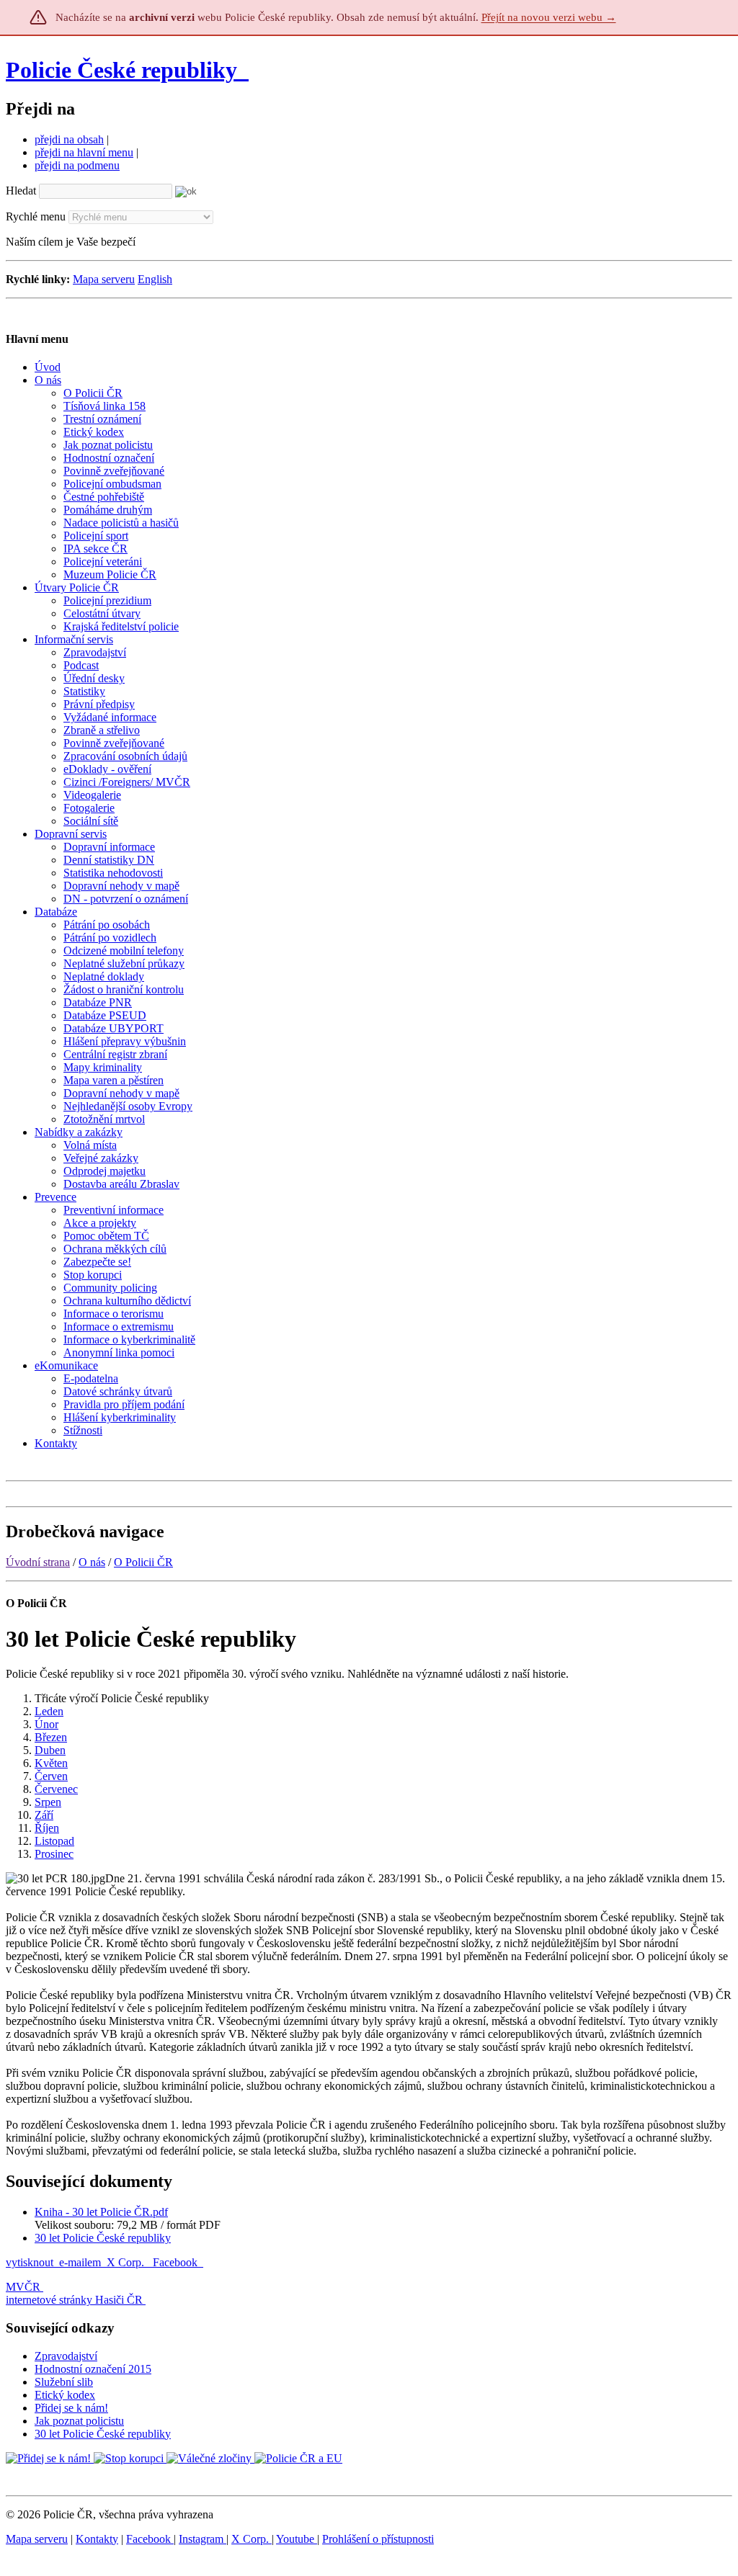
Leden (49, 1711)
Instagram (203, 2539)
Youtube (297, 2539)
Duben (50, 1750)
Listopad (54, 1841)
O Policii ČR (143, 1562)
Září (44, 1815)
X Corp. (127, 2262)
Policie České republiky (121, 70)
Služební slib (64, 2382)
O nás (92, 1562)
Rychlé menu (36, 216)
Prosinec (54, 1854)
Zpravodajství (66, 2356)
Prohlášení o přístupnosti (378, 2539)
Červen (51, 1776)
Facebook (177, 2262)
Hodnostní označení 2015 (93, 2369)
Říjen (47, 1828)
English (155, 279)
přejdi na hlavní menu (84, 152)
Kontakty (97, 2539)
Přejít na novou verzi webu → (549, 17)
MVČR (23, 2287)
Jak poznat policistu (79, 2421)
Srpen (48, 1802)
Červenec (56, 1789)
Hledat (21, 191)
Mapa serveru (104, 279)
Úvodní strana (38, 1562)
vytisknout (30, 2262)
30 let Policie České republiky (103, 2238)
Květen (51, 1763)
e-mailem (80, 2262)
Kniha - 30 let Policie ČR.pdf (101, 2212)
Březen (51, 1737)
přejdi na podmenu (77, 165)
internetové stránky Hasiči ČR (74, 2300)
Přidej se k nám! (71, 2408)
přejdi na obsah (69, 139)
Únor (46, 1724)
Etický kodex (65, 2395)
